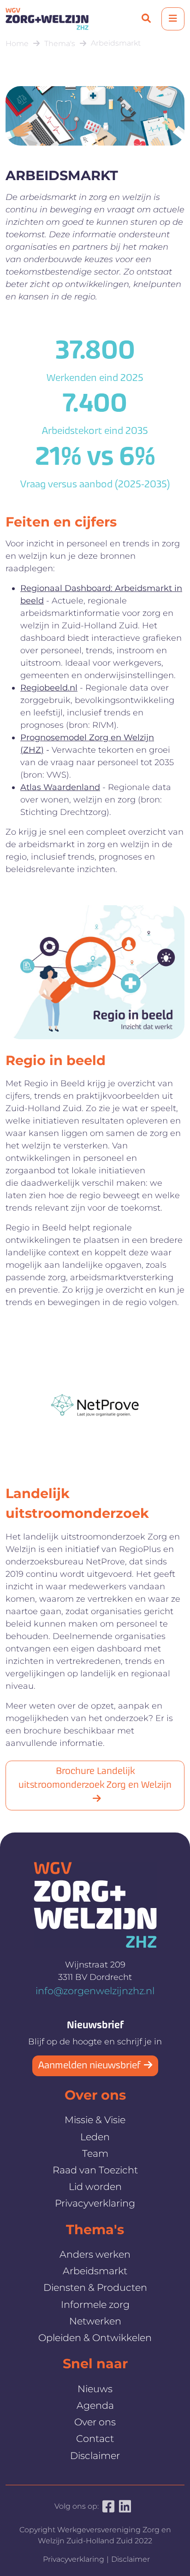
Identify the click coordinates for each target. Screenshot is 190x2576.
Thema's (60, 44)
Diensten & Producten (95, 2287)
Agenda (95, 2405)
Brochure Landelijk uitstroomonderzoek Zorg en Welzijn (95, 1779)
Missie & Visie (95, 2120)
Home (17, 44)
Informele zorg (95, 2304)
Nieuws (95, 2389)
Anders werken (95, 2254)
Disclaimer (95, 2456)
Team (95, 2153)
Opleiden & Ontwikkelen (95, 2338)
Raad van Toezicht (95, 2170)
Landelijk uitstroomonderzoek (77, 1503)
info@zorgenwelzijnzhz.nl (95, 1991)
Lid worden (95, 2187)
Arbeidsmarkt (116, 43)
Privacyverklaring (95, 2203)
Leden (95, 2137)
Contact (95, 2438)
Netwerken (95, 2321)
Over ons (95, 2422)
